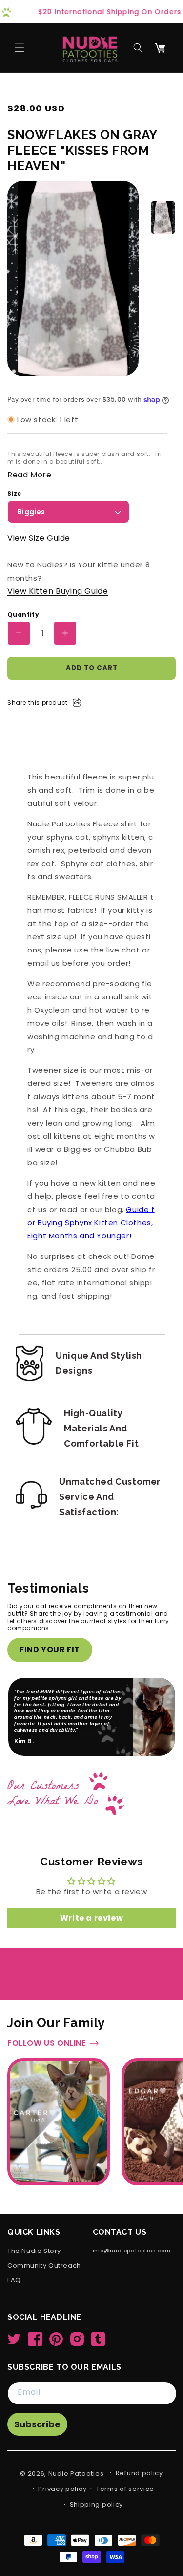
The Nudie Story (34, 2251)
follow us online (47, 2018)
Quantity (23, 615)
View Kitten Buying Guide (58, 591)
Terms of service (125, 2489)
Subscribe (37, 2424)
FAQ (14, 2281)
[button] (20, 48)
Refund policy (139, 2473)
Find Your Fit (50, 1650)
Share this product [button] (38, 703)
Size (14, 494)
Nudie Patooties (76, 2474)
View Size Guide (39, 538)
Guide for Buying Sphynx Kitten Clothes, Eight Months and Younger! (91, 1223)
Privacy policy (62, 2489)
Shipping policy (97, 2504)
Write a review (91, 1893)
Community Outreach (44, 2266)
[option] (163, 217)
